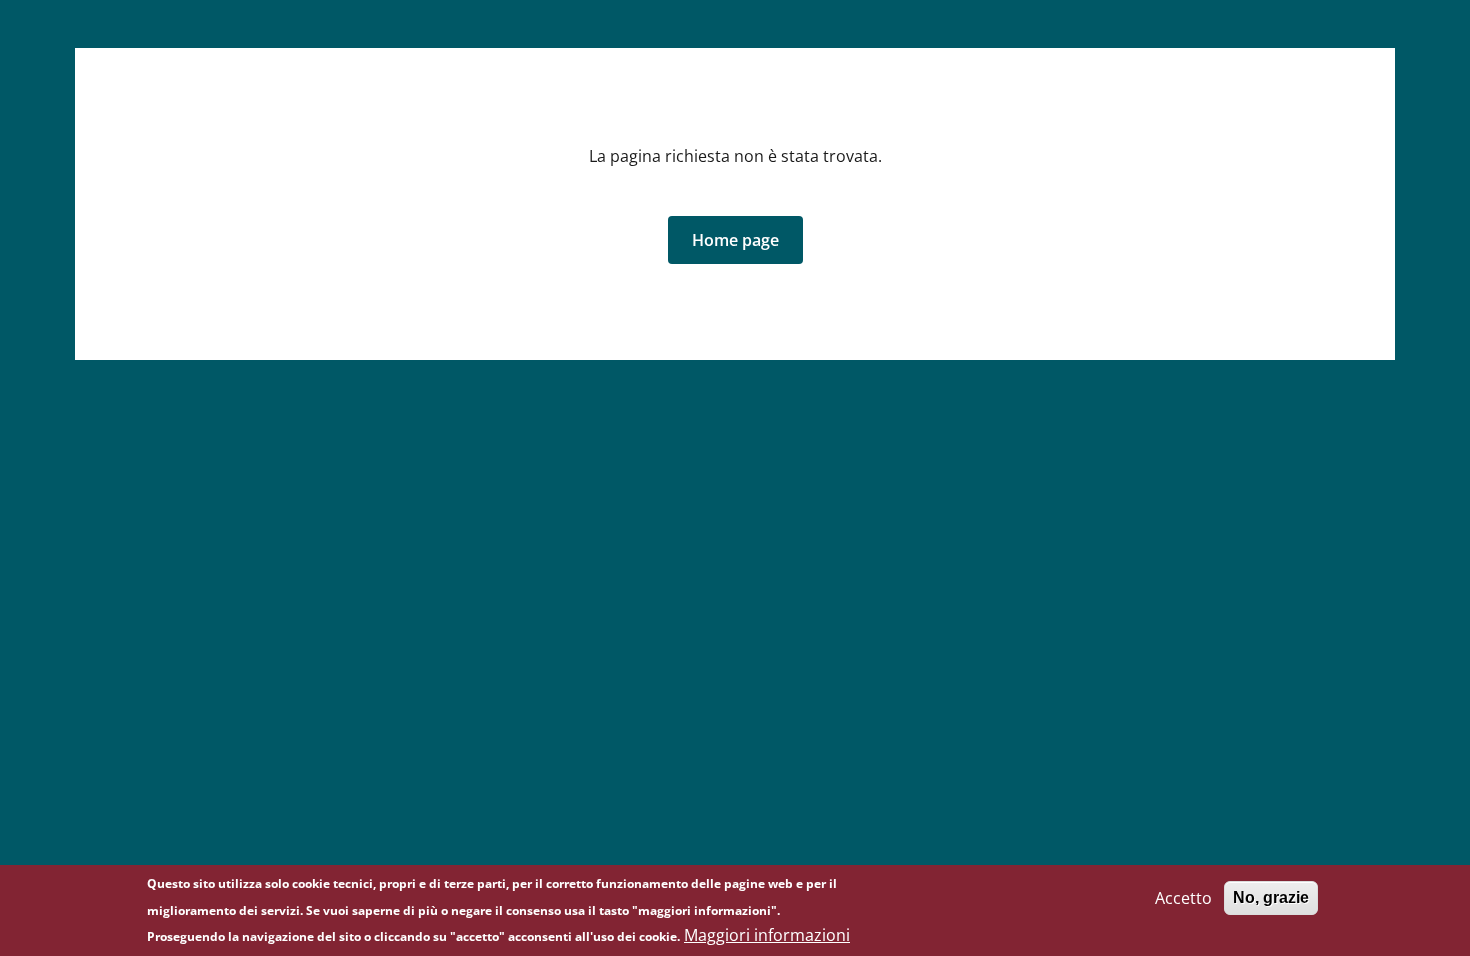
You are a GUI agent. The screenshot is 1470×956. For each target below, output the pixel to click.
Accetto (1183, 898)
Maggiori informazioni (767, 935)
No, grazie (1271, 897)
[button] (735, 240)
